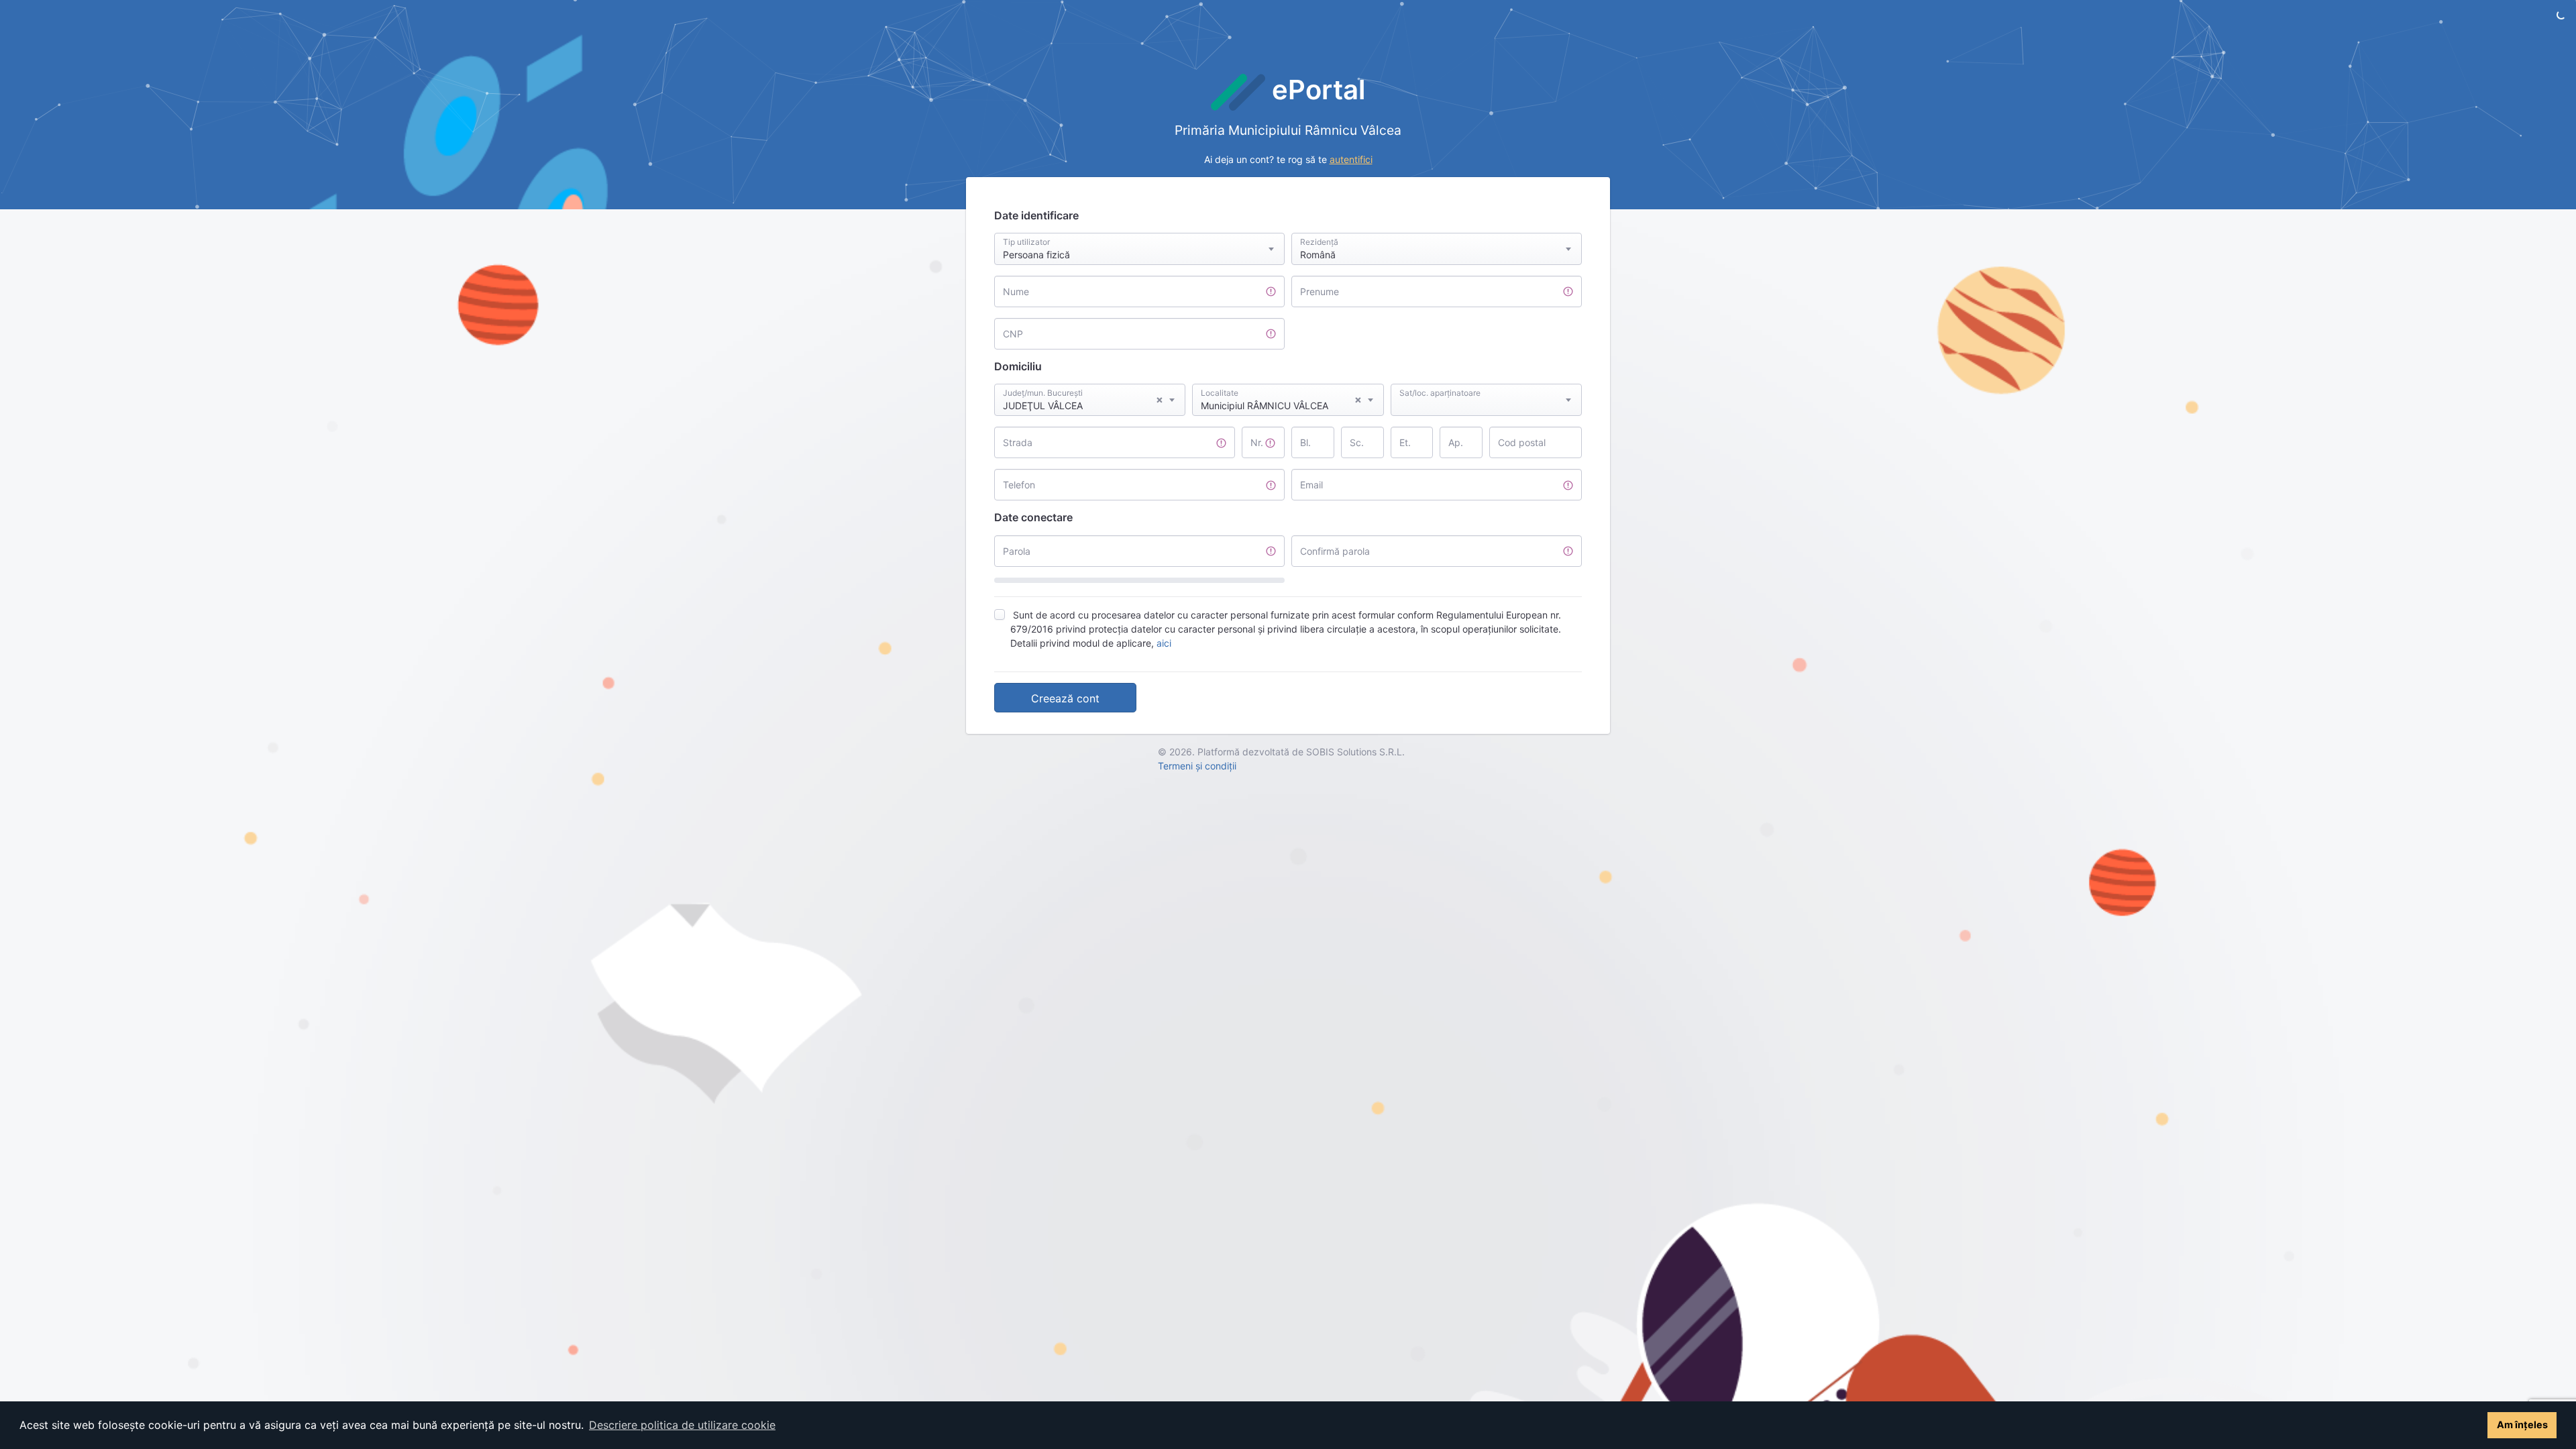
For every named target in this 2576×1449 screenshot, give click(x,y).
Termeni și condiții (1197, 766)
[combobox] (1139, 249)
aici (1164, 643)
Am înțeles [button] (2522, 1425)
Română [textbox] (1318, 255)
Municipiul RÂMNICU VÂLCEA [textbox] (1281, 402)
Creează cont (1065, 698)
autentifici (1351, 159)
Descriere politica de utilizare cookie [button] (682, 1425)
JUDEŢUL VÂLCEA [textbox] (1083, 402)
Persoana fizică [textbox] (1036, 255)
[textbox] (1486, 387)
